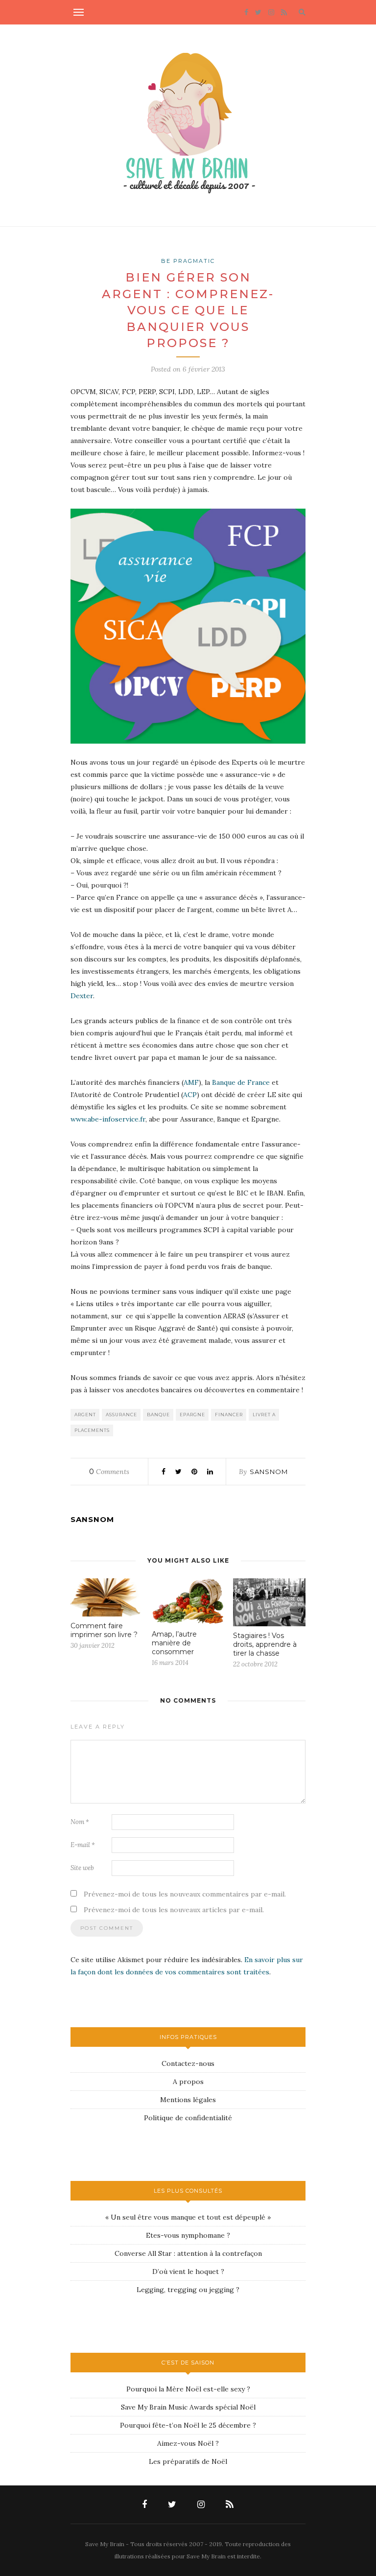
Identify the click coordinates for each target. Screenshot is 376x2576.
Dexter (82, 996)
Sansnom (269, 1472)
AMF (191, 1082)
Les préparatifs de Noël (188, 2461)
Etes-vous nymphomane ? (188, 2235)
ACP (190, 1095)
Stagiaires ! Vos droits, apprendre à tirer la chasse (265, 1644)
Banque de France (242, 1082)
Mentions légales (188, 2100)
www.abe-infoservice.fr (108, 1119)
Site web (82, 1868)
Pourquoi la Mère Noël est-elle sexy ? (188, 2389)
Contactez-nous (188, 2063)
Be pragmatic (188, 261)
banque (158, 1415)
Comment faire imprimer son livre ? (104, 1630)
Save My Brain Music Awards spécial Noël (188, 2407)
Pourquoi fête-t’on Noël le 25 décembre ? (188, 2425)
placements (92, 1430)
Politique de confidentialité (188, 2118)
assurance (121, 1415)
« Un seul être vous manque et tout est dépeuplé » (188, 2217)
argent (85, 1415)
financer (229, 1415)
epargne (192, 1415)
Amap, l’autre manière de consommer (174, 1643)
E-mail (83, 1845)
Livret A (264, 1415)
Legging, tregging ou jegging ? (188, 2290)
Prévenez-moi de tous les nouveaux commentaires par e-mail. (185, 1894)
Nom (80, 1822)
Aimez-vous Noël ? (188, 2443)
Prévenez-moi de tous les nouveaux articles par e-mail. (174, 1910)
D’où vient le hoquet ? (188, 2272)
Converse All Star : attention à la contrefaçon (188, 2253)
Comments (109, 1472)
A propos (188, 2082)
